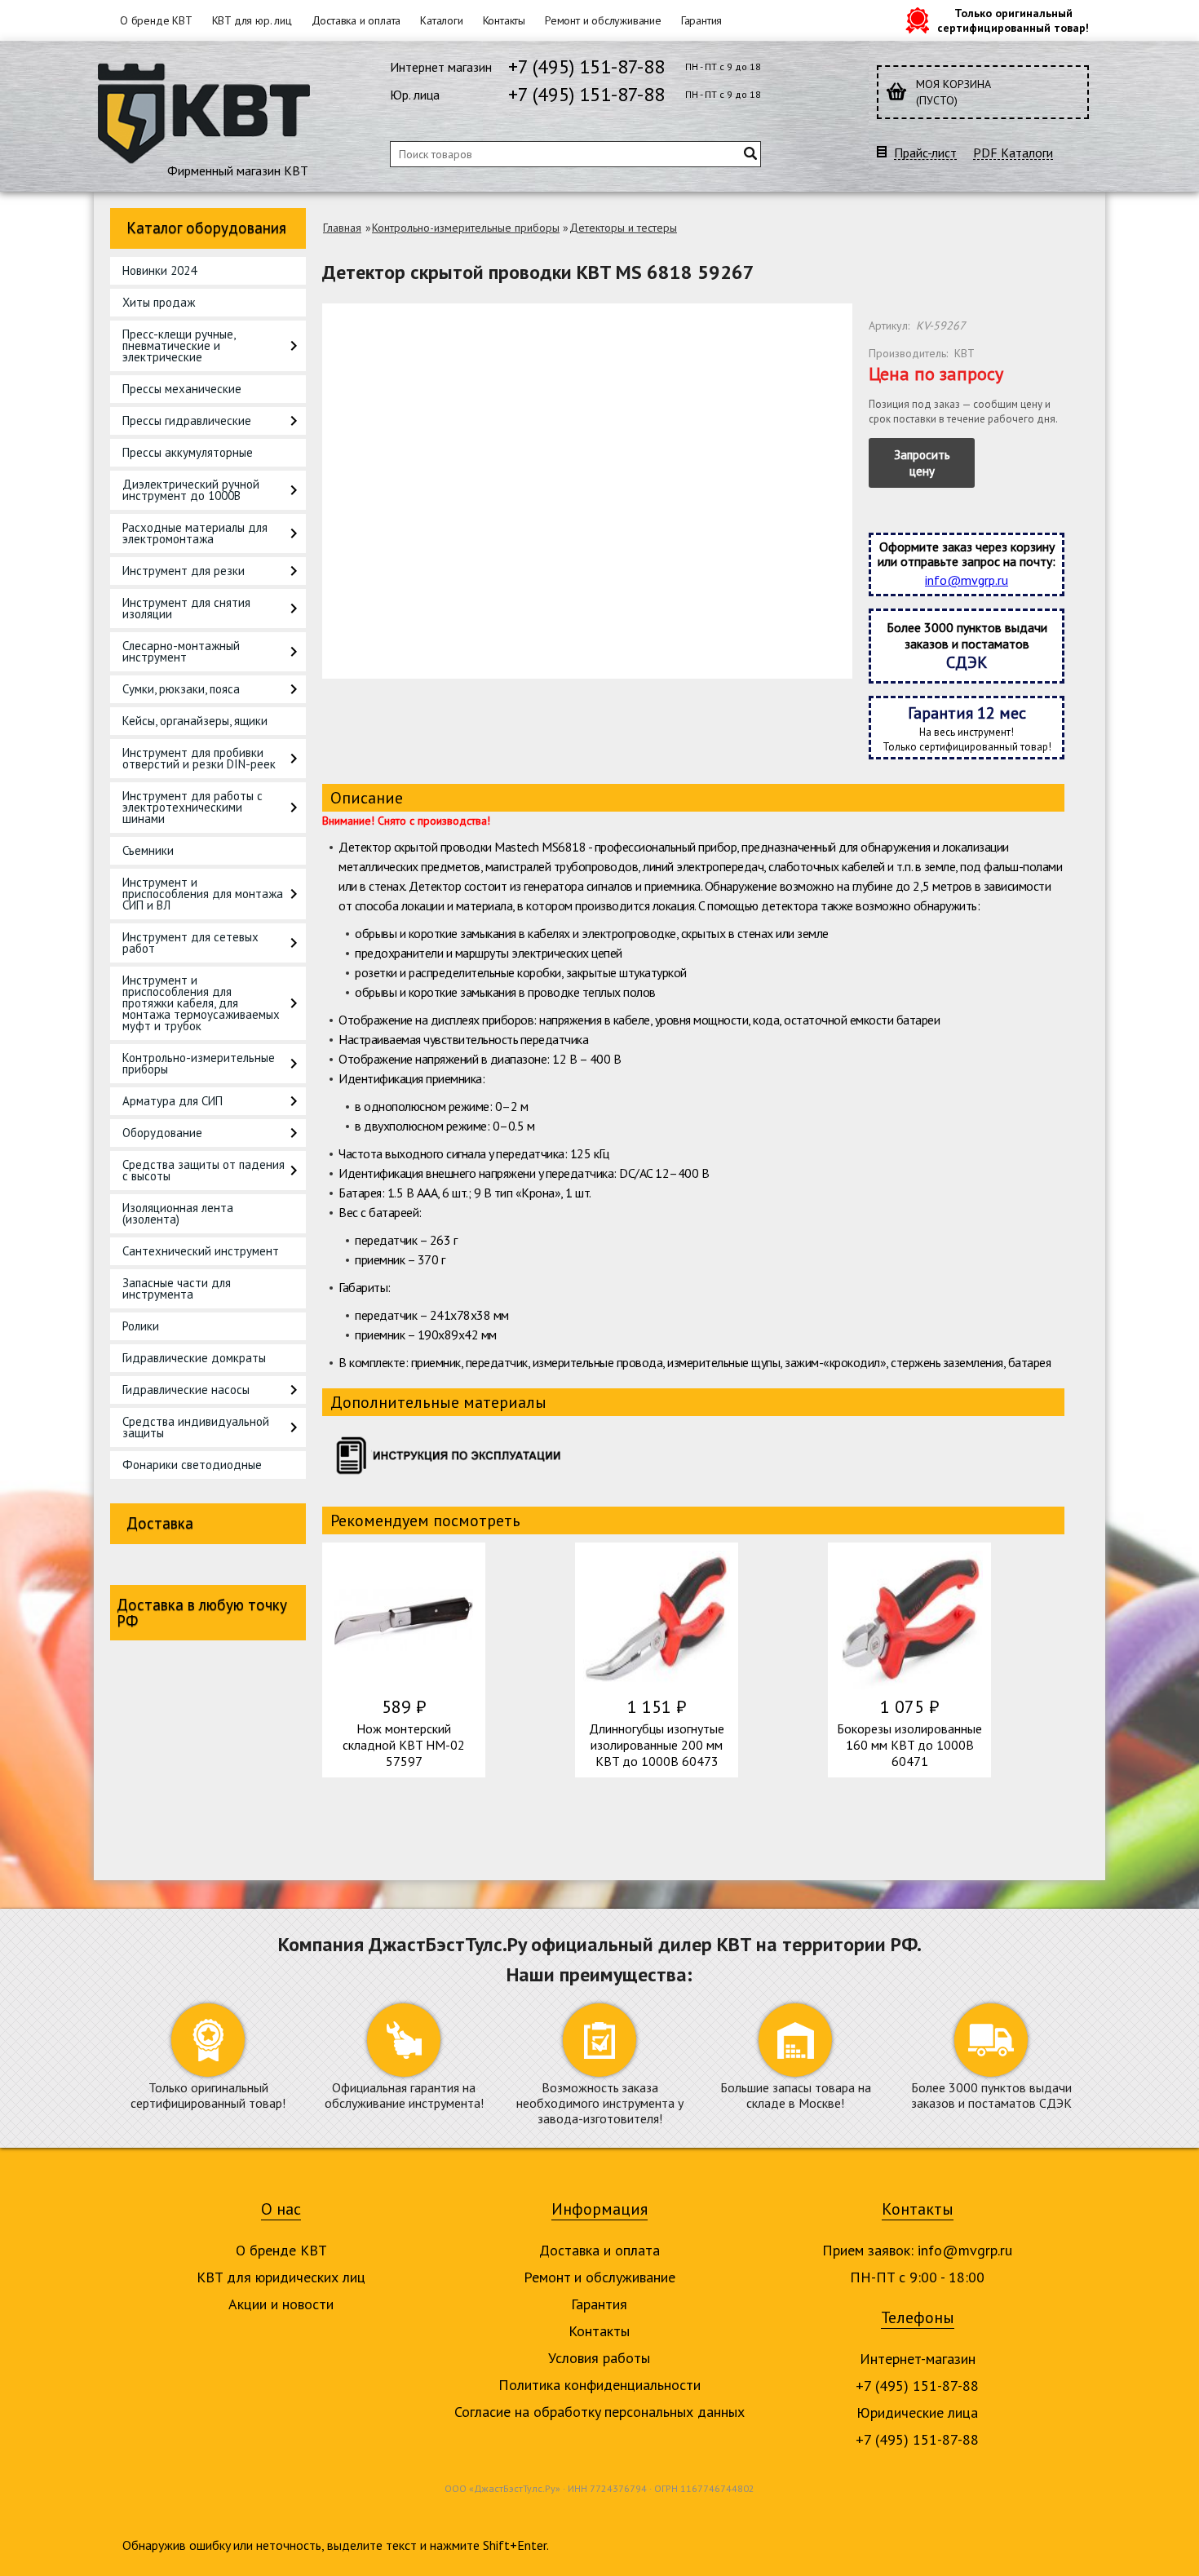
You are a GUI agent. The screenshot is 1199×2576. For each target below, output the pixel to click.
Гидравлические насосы (186, 1390)
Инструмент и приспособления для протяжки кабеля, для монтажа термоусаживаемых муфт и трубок (201, 1003)
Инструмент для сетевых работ (190, 943)
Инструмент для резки (184, 571)
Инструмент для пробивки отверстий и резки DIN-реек (199, 758)
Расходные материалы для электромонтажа (195, 533)
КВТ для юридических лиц (281, 2277)
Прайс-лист (925, 153)
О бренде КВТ (156, 20)
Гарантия (701, 20)
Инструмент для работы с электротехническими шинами (192, 807)
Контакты (504, 20)
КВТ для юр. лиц (252, 20)
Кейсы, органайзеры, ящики (195, 721)
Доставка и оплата (356, 20)
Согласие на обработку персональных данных (599, 2412)
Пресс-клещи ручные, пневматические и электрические (179, 345)
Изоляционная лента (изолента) (178, 1213)
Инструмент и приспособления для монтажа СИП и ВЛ (203, 894)
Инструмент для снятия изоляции (186, 608)
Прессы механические (182, 389)
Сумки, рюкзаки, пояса (181, 689)
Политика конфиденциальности (599, 2385)
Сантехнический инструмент (201, 1251)
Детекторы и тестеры (623, 228)
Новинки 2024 (159, 270)
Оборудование (162, 1133)
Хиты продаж (159, 302)
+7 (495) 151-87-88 (586, 66)
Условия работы (599, 2358)
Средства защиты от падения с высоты (204, 1170)
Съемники (148, 850)
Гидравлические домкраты (194, 1358)
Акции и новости (281, 2304)
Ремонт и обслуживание (603, 20)
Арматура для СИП (173, 1101)
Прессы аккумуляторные (188, 452)
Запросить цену (922, 463)
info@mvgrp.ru (967, 580)
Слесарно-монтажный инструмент (181, 651)
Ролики (141, 1326)
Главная (342, 228)
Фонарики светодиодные (192, 1465)
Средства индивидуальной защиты (196, 1427)
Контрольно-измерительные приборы (199, 1063)
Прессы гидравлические (187, 420)
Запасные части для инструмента (177, 1288)
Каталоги (441, 20)
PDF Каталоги (1013, 153)
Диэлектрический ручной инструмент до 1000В (191, 490)
